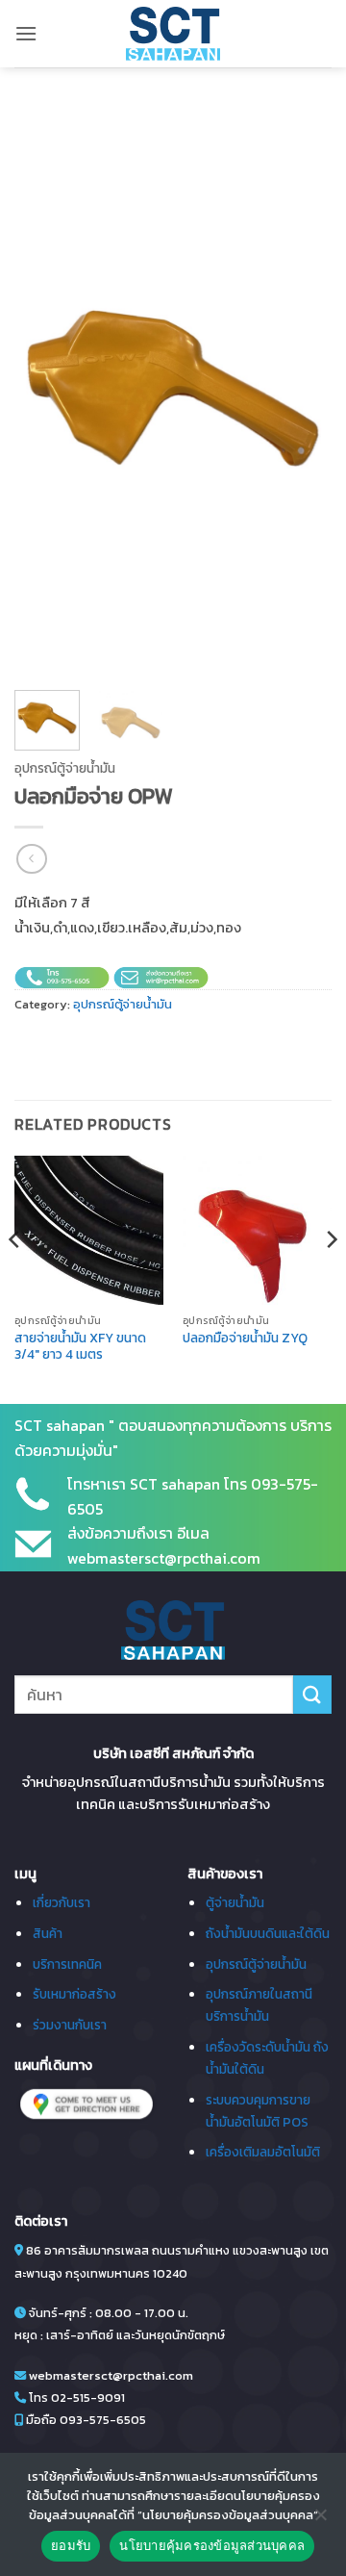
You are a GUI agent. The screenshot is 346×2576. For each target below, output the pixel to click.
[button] (26, 33)
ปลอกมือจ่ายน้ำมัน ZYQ (245, 1339)
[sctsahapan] (173, 34)
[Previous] (45, 389)
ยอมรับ (71, 2545)
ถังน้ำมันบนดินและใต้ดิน (268, 1933)
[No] (320, 2520)
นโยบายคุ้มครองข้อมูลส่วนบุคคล (212, 2545)
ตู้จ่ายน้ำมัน (235, 1902)
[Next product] (31, 859)
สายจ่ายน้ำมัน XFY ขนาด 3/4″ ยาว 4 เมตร (80, 1347)
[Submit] (312, 1694)
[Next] (301, 389)
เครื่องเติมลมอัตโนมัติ (263, 2152)
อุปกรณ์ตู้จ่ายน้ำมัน (65, 768)
